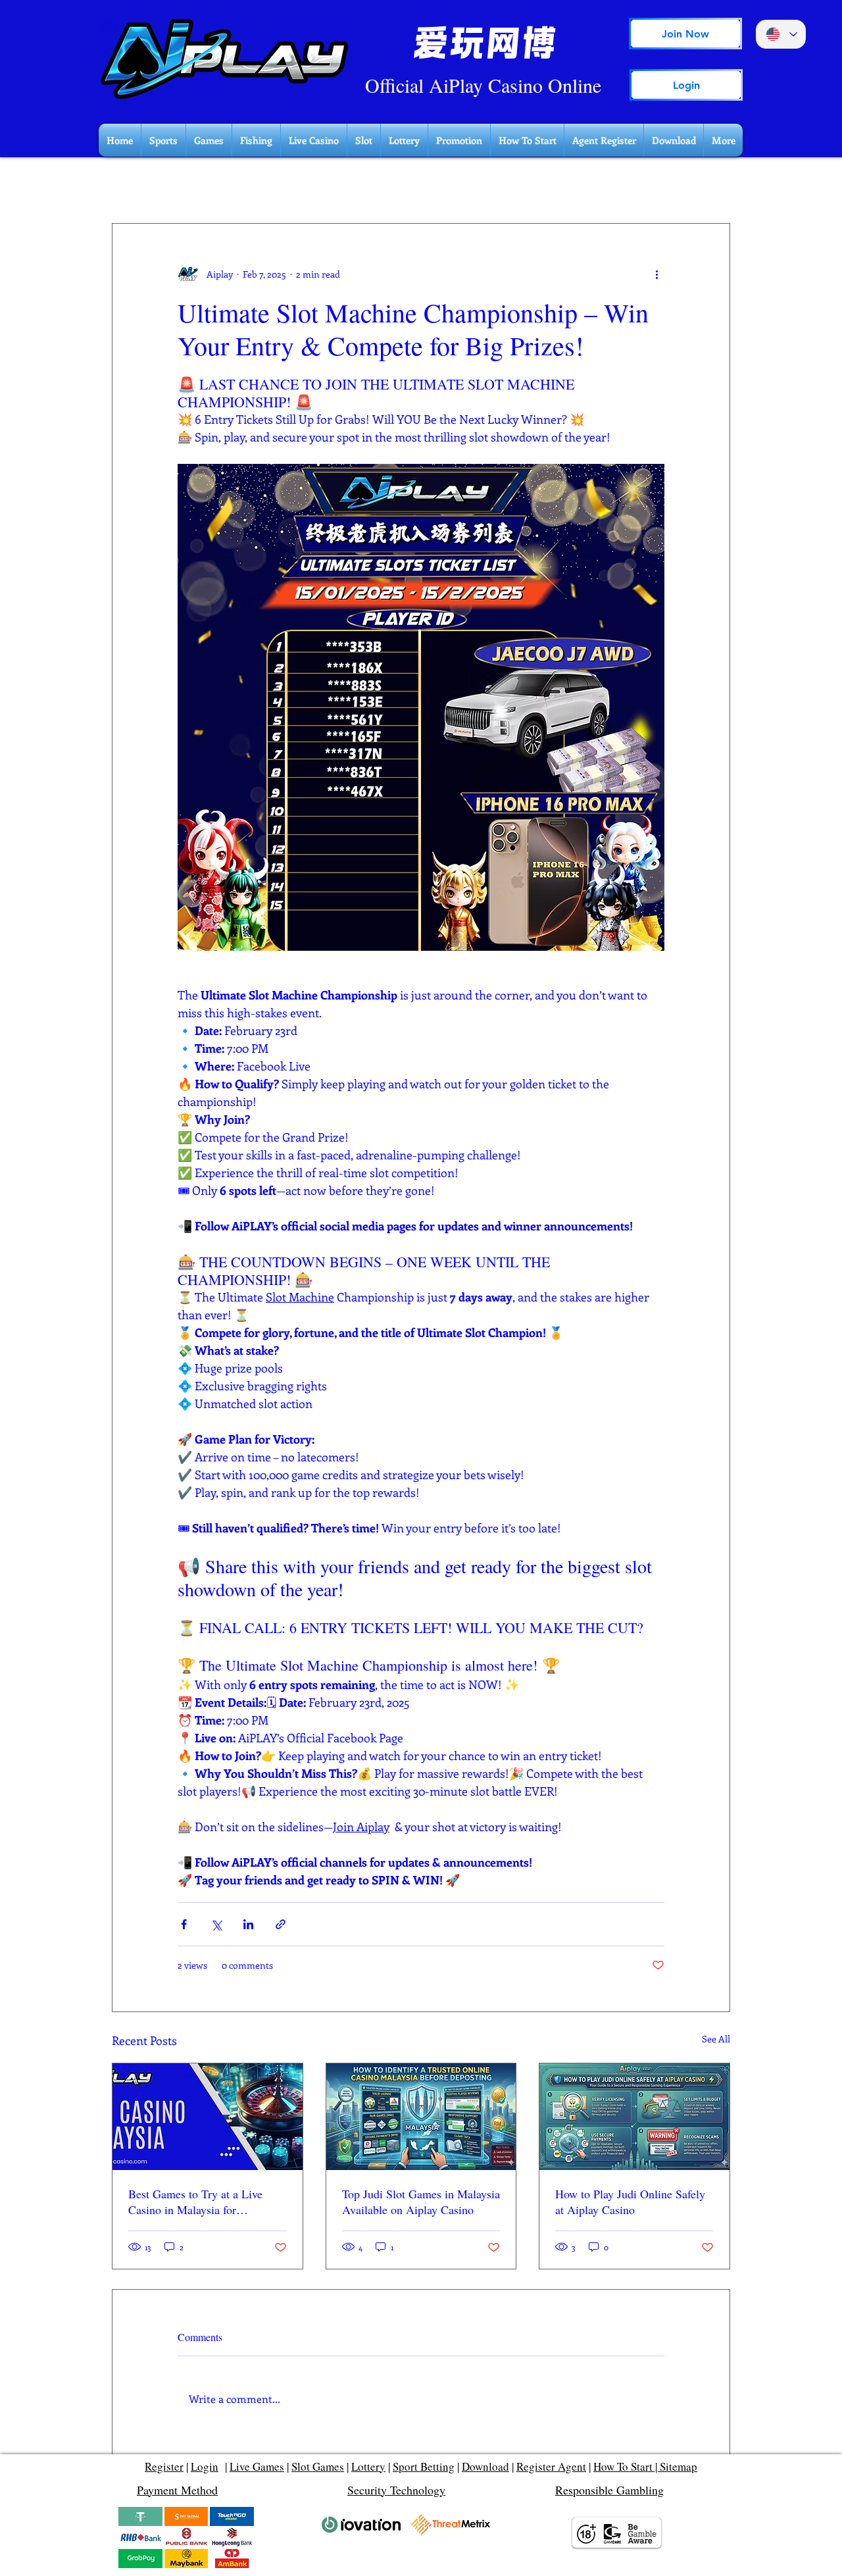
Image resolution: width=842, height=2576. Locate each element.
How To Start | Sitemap (645, 2466)
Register (164, 2466)
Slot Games (318, 2466)
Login (205, 2466)
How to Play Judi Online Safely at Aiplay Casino (630, 2202)
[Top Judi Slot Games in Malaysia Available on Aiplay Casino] (421, 2117)
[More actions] (656, 274)
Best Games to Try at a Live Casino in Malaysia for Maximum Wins (195, 2202)
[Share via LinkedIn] (248, 1924)
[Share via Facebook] (184, 1924)
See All (716, 2039)
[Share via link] (281, 1924)
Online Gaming (303, 184)
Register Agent (551, 2466)
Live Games (257, 2466)
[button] (713, 184)
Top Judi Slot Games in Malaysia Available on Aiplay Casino (421, 2202)
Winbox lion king (209, 184)
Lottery (368, 2466)
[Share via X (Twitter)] (216, 1924)
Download (485, 2466)
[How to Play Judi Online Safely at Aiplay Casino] (634, 2117)
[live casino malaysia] (208, 2117)
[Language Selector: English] (781, 34)
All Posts (130, 184)
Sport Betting (424, 2466)
